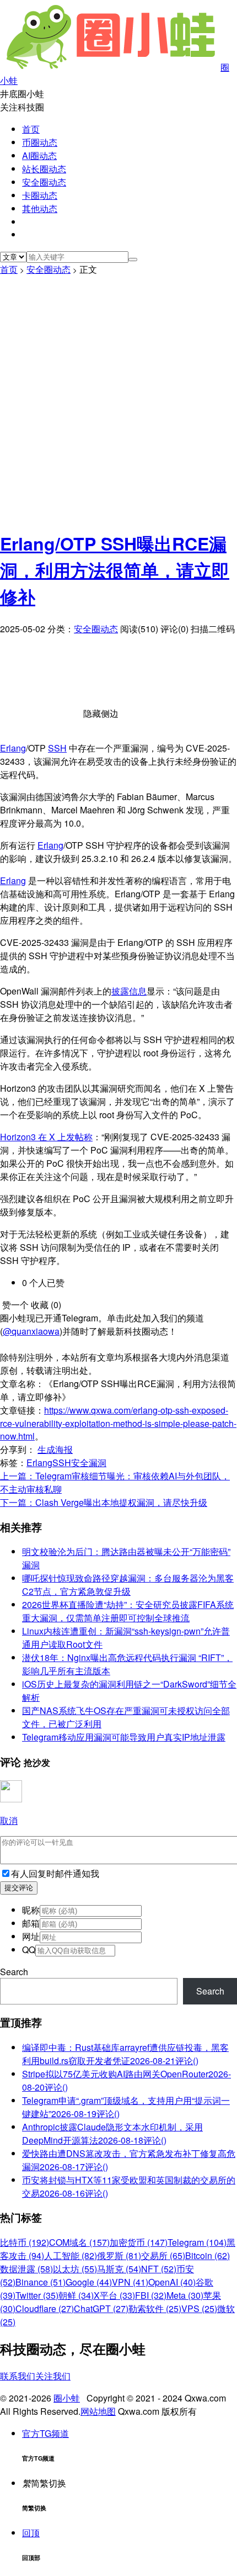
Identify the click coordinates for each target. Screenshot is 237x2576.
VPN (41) (130, 2282)
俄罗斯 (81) (119, 2255)
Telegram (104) (197, 2242)
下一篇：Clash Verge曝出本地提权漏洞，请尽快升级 (104, 1502)
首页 (31, 129)
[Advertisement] (118, 400)
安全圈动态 (44, 182)
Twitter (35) (37, 2295)
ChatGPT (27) (101, 2308)
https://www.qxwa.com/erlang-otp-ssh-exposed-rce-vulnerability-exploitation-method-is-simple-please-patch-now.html (118, 1423)
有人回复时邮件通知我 (55, 1873)
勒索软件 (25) (155, 2308)
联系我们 (18, 2376)
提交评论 (19, 1888)
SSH (57, 748)
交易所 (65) (163, 2255)
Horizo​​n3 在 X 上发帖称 (46, 1137)
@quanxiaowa (31, 1331)
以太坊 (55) (75, 2269)
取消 (9, 1820)
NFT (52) (159, 2269)
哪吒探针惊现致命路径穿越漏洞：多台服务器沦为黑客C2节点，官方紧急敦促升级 (128, 1585)
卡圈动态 (40, 195)
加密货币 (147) (139, 2242)
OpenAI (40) (172, 2282)
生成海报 (55, 1449)
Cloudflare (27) (45, 2308)
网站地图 (98, 2411)
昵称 (31, 1910)
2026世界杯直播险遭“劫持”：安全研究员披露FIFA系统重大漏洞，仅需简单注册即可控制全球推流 (128, 1611)
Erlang (13, 748)
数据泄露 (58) (26, 2269)
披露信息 (129, 991)
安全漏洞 (89, 1462)
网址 (31, 1936)
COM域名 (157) (79, 2242)
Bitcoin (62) (208, 2255)
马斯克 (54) (119, 2269)
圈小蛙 (67, 2398)
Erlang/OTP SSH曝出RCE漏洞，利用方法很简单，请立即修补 (115, 570)
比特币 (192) (25, 2242)
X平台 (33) (114, 2295)
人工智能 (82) (71, 2255)
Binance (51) (41, 2282)
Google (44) (89, 2282)
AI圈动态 (39, 155)
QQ (29, 1950)
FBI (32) (151, 2295)
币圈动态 (40, 142)
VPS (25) (199, 2308)
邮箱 (31, 1923)
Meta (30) (185, 2295)
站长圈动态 (44, 169)
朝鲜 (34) (76, 2295)
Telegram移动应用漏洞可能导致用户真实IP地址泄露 (124, 1737)
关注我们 (53, 2376)
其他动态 (40, 208)
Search (14, 1972)
